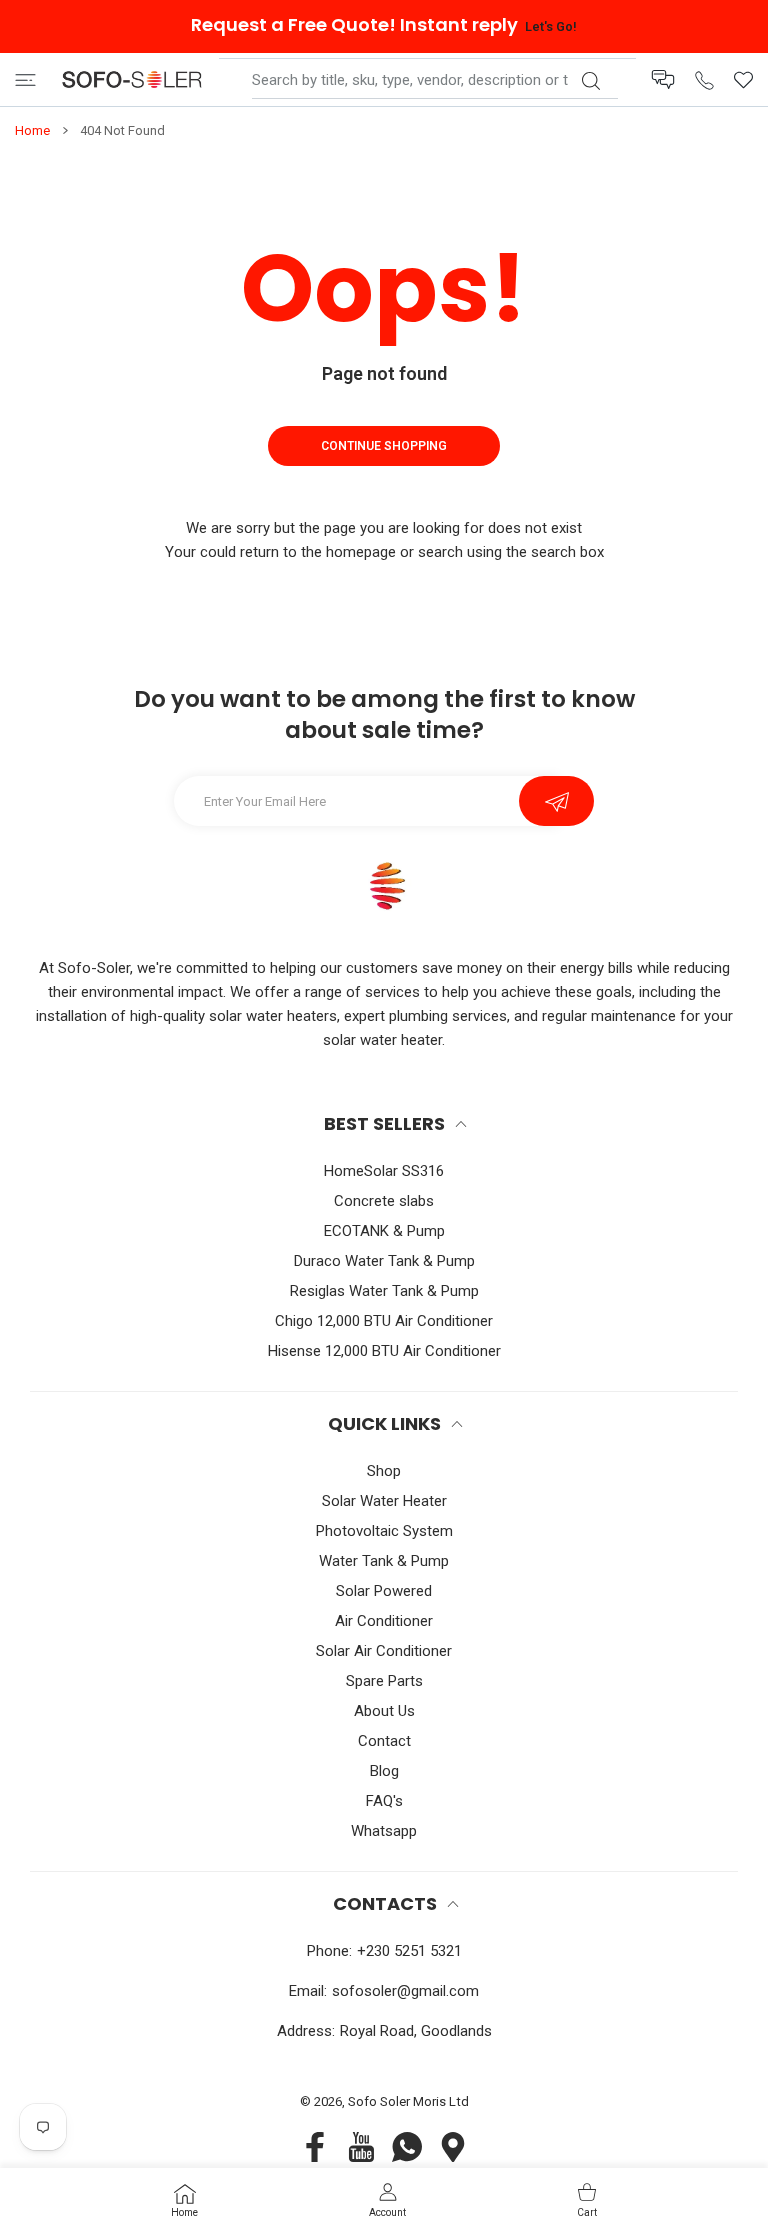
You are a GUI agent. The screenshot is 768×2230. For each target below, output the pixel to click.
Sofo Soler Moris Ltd (408, 2101)
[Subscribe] (556, 801)
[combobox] (435, 80)
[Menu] (25, 79)
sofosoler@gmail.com (405, 1991)
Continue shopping (384, 446)
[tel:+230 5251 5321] (704, 79)
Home (32, 130)
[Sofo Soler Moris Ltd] (132, 79)
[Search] (590, 81)
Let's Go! (550, 26)
